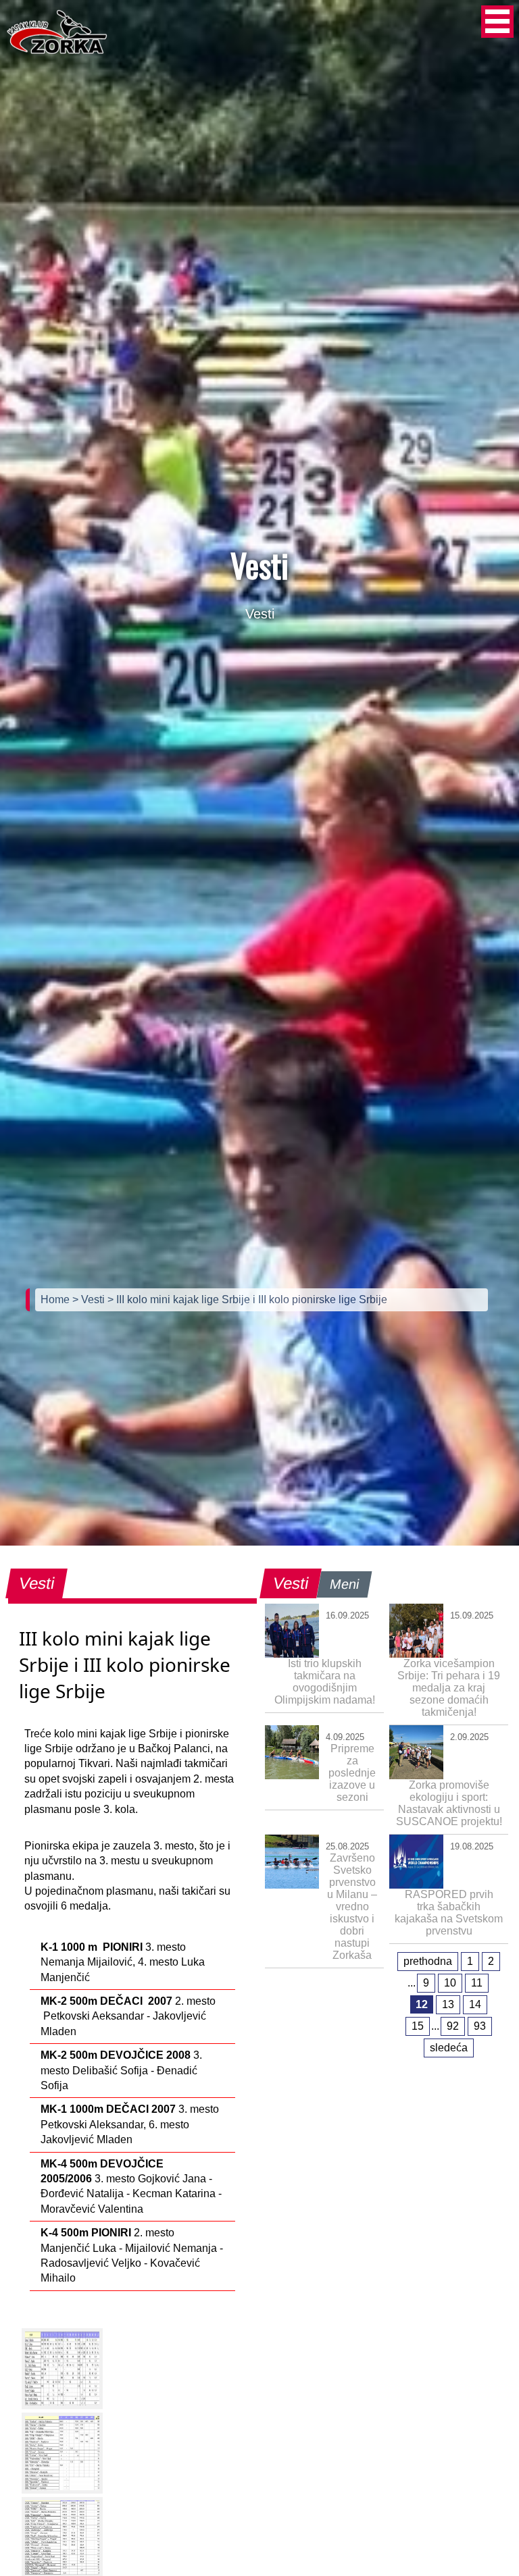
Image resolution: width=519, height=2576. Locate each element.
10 (450, 1983)
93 (480, 2026)
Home (56, 1299)
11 (477, 1983)
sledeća (449, 2048)
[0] (62, 2369)
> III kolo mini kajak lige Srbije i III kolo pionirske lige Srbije (247, 1299)
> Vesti (90, 1299)
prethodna (428, 1961)
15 (418, 2026)
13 (448, 2004)
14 (475, 2004)
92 (453, 2026)
